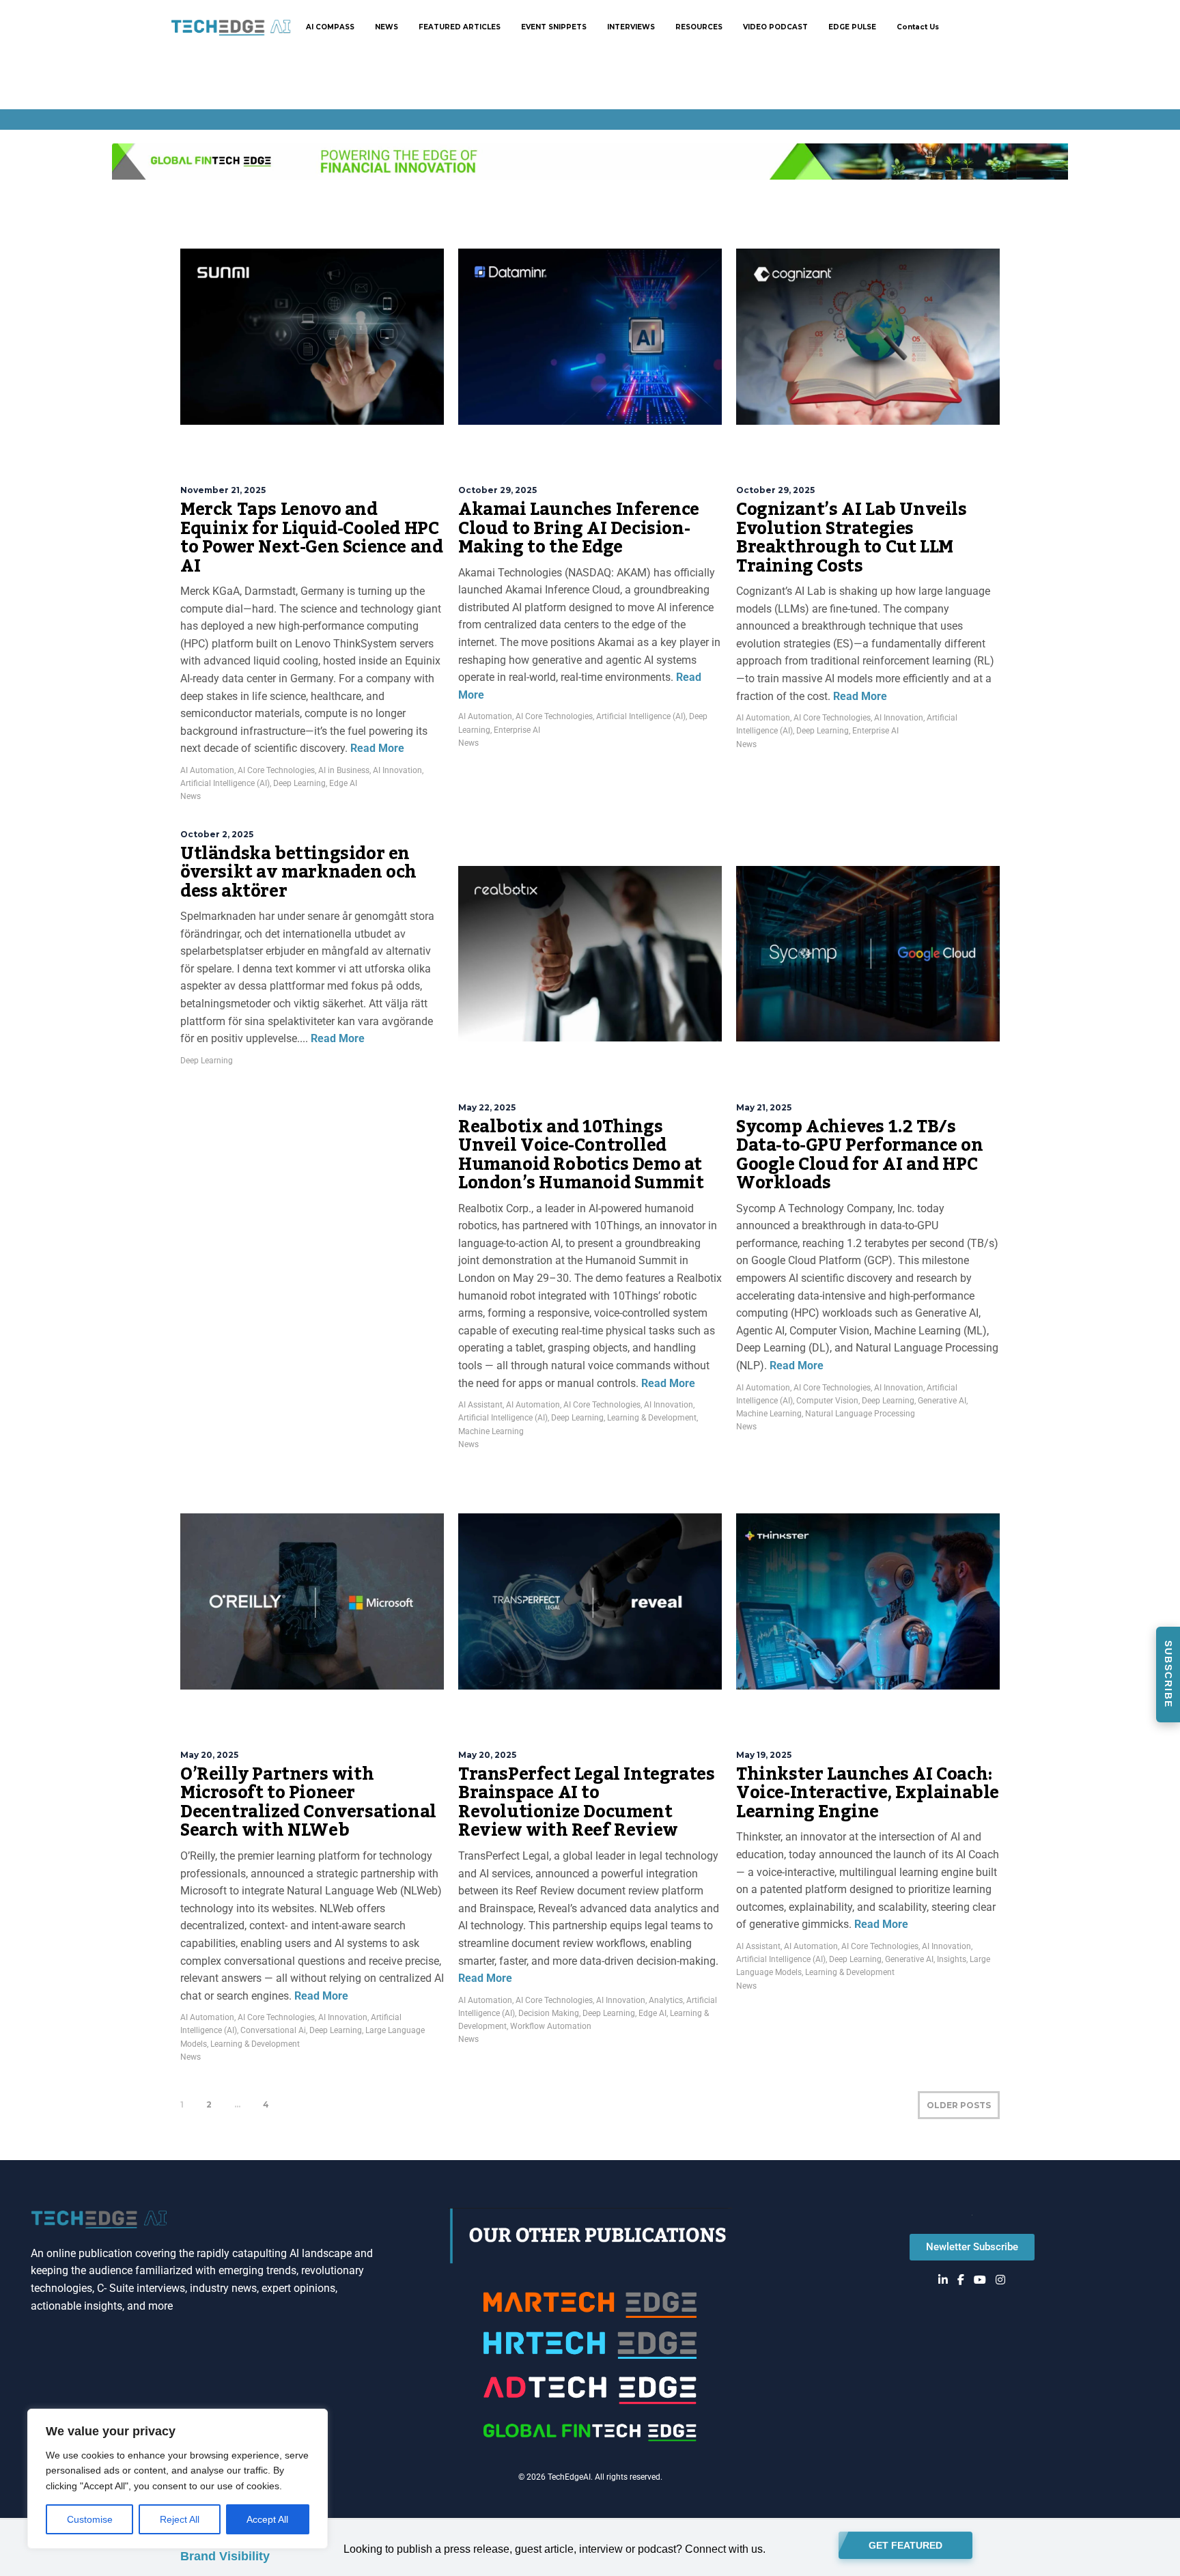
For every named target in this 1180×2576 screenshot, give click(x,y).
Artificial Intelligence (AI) (225, 783)
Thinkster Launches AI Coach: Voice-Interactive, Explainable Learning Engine (868, 1793)
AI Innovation (397, 770)
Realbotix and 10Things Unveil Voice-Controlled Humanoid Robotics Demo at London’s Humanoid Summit (581, 1155)
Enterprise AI (517, 730)
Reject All (180, 2519)
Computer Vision (827, 1401)
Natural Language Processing (860, 1414)
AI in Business (344, 770)
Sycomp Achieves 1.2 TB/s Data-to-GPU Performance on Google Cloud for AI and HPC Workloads (860, 1155)
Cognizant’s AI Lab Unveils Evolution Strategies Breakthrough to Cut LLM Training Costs (852, 538)
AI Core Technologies (276, 770)
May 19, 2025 (764, 1755)
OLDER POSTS (959, 2105)
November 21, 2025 (223, 490)
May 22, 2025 (487, 1107)
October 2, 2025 (217, 834)
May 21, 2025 (764, 1107)
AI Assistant (480, 1405)
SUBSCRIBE (1168, 1674)
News (191, 796)
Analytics (666, 2000)
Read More (376, 748)
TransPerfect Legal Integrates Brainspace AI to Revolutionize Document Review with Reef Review (586, 1803)
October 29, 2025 (497, 490)
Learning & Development (652, 1418)
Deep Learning (299, 783)
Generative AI (942, 1401)
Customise (90, 2519)
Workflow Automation (551, 2026)
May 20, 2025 (209, 1755)
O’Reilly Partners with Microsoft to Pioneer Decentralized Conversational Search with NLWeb (308, 1803)
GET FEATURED (905, 2545)
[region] (178, 2479)
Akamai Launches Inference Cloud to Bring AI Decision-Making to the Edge (579, 528)
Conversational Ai (273, 2030)
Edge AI (343, 783)
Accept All (267, 2519)
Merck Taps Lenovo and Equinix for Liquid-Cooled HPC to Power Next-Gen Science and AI (311, 538)
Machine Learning (491, 1431)
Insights (952, 1959)
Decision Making (549, 2013)
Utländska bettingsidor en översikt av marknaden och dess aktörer (298, 872)
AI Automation (207, 770)
